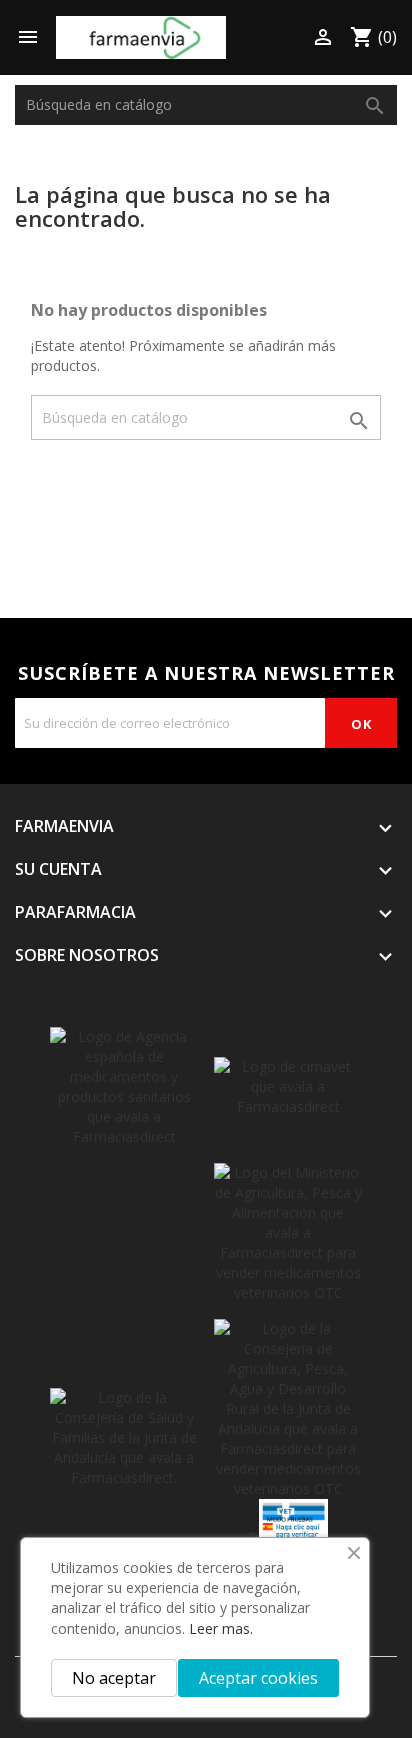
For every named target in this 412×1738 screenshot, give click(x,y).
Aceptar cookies (258, 1678)
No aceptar (114, 1678)
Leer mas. (221, 1628)
